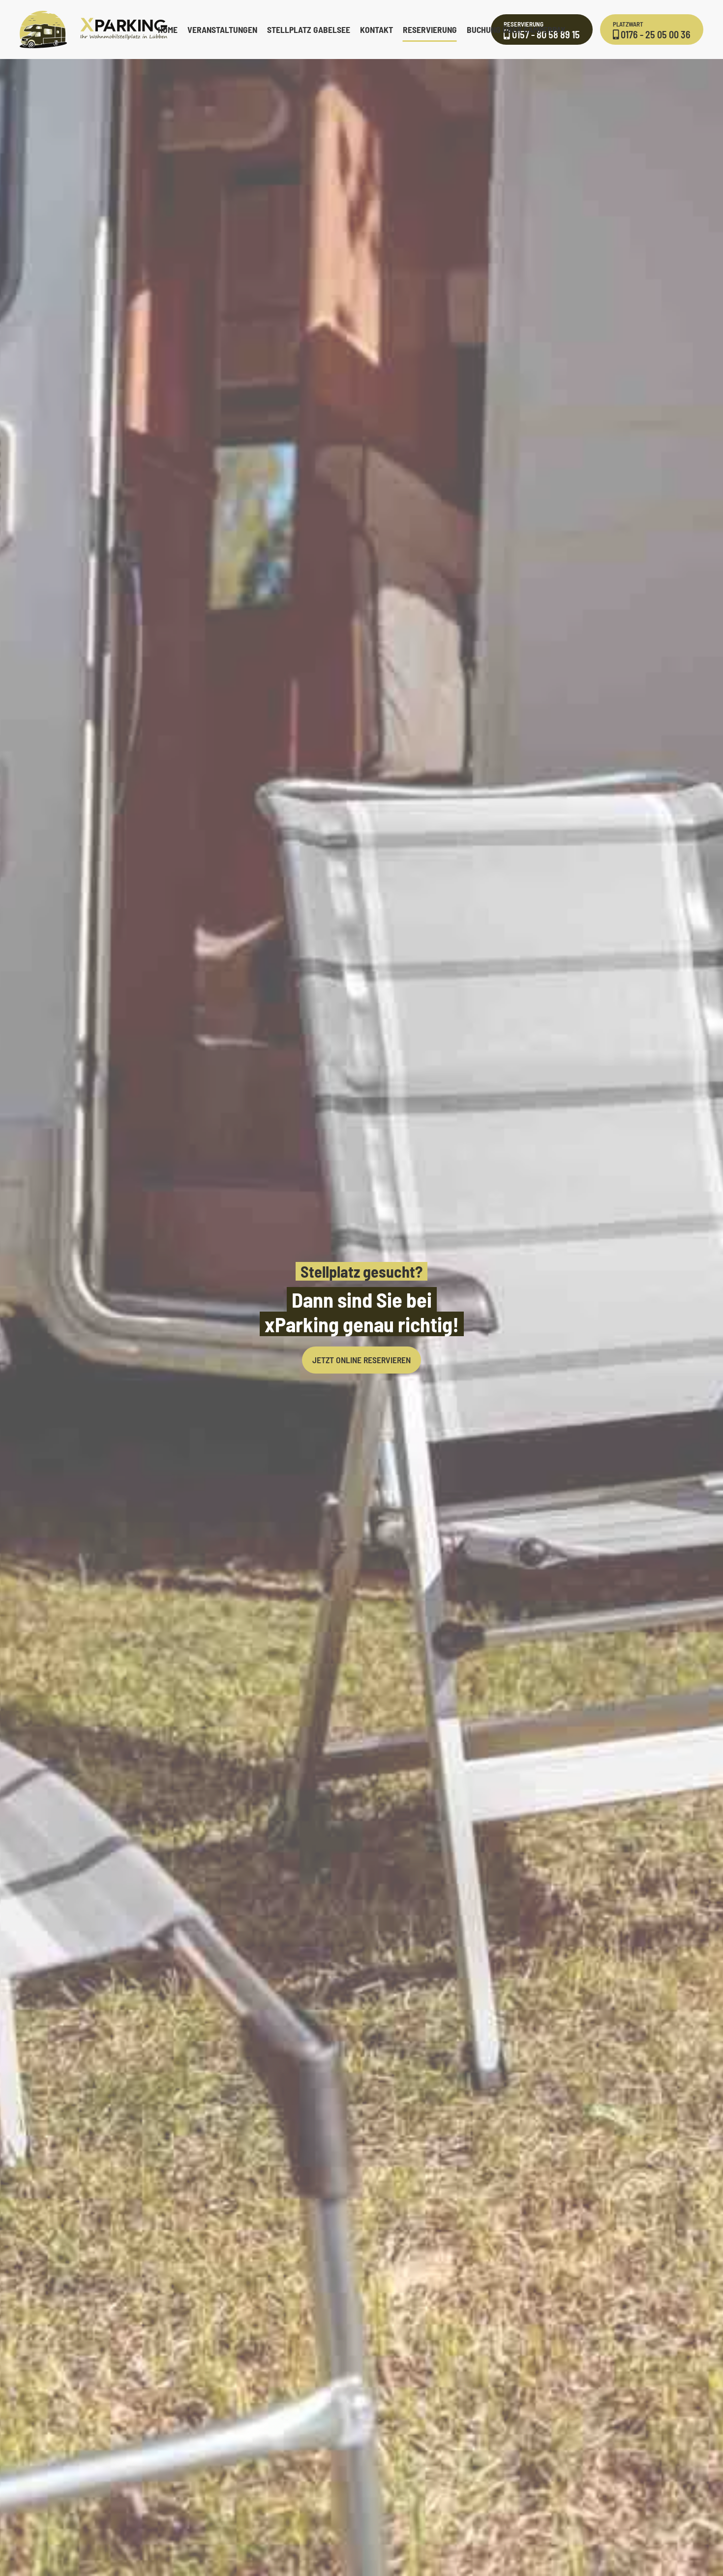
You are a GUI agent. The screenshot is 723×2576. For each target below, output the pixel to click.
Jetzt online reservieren (361, 1360)
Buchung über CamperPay (516, 29)
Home (168, 29)
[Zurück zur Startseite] (93, 29)
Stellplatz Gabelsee (309, 29)
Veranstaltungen (222, 29)
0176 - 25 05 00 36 (652, 30)
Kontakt (377, 29)
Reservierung (430, 29)
